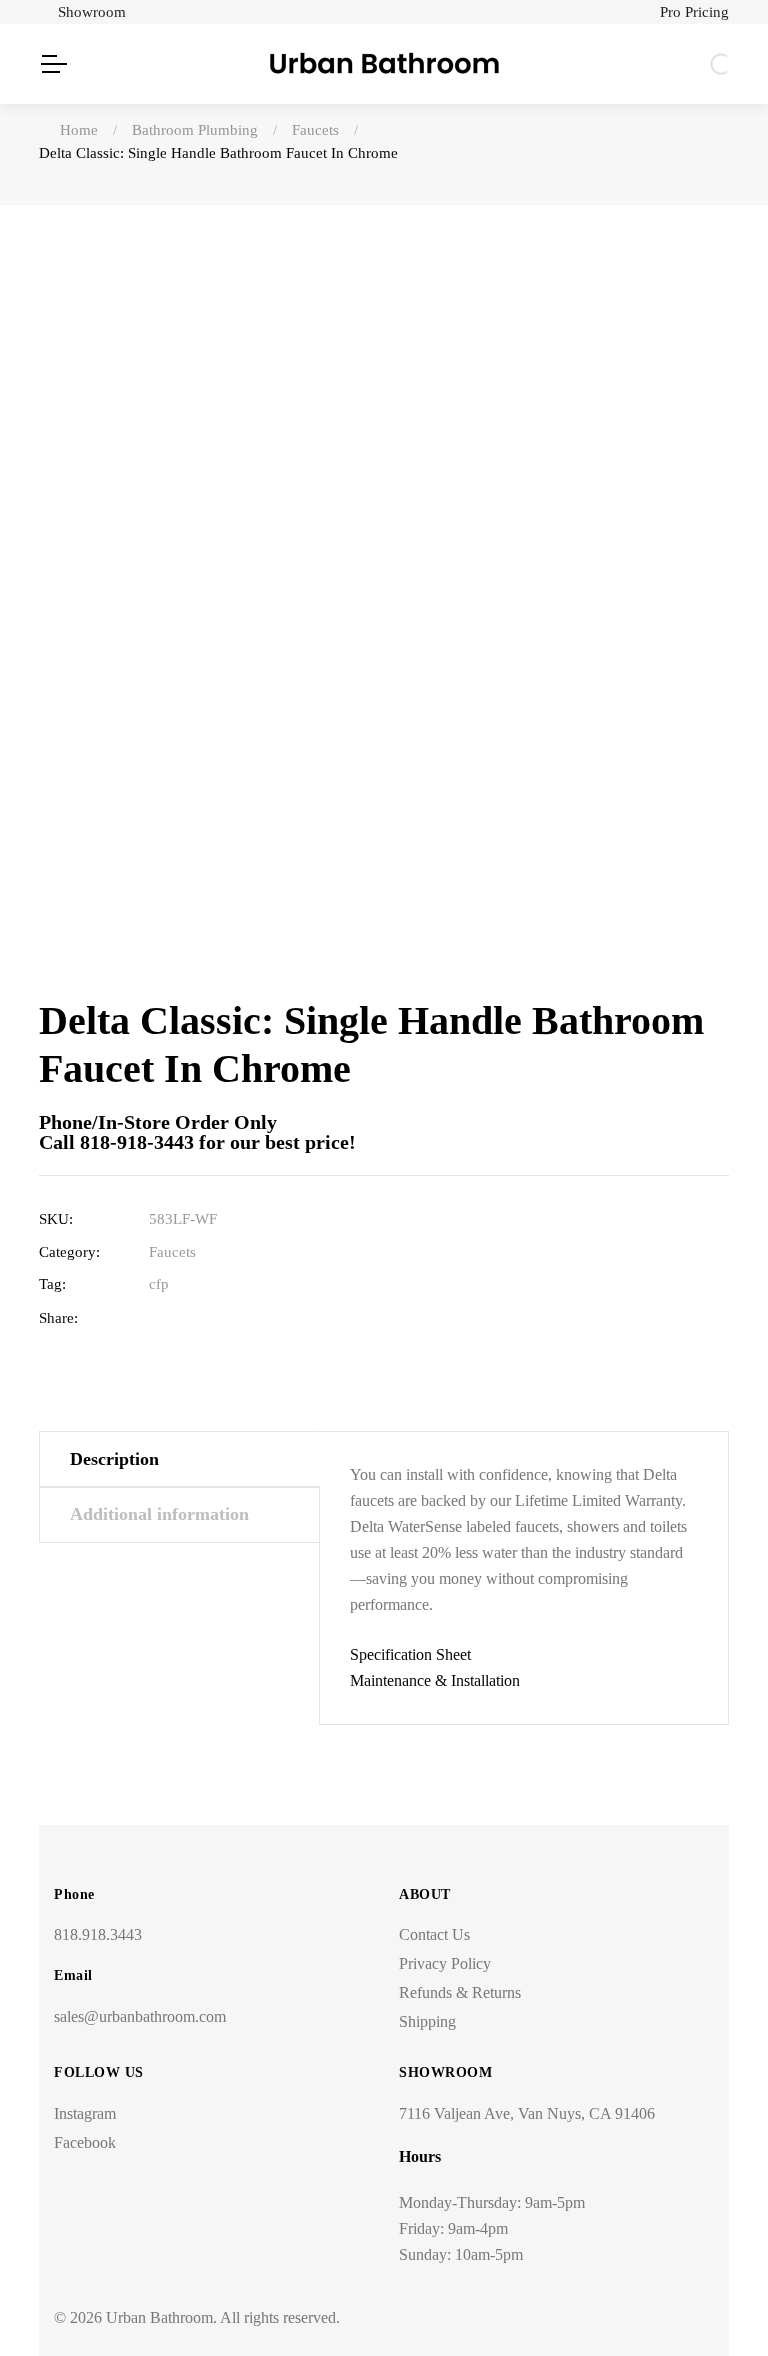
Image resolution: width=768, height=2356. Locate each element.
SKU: (56, 1219)
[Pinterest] (282, 1318)
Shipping (427, 2021)
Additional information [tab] (159, 1514)
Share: (58, 1318)
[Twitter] (189, 1318)
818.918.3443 (98, 1934)
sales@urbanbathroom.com (140, 2016)
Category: (69, 1252)
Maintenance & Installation (435, 1680)
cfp (159, 1284)
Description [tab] (114, 1459)
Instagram (85, 2113)
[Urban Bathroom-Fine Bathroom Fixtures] (384, 64)
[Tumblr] (251, 1318)
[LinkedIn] (220, 1318)
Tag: (52, 1284)
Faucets (172, 1252)
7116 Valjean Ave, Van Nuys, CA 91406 (527, 2113)
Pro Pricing (694, 12)
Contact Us (434, 1934)
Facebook (85, 2142)
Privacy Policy (445, 1963)
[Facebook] (158, 1318)
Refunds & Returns (460, 1992)
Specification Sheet (410, 1654)
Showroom (92, 12)
